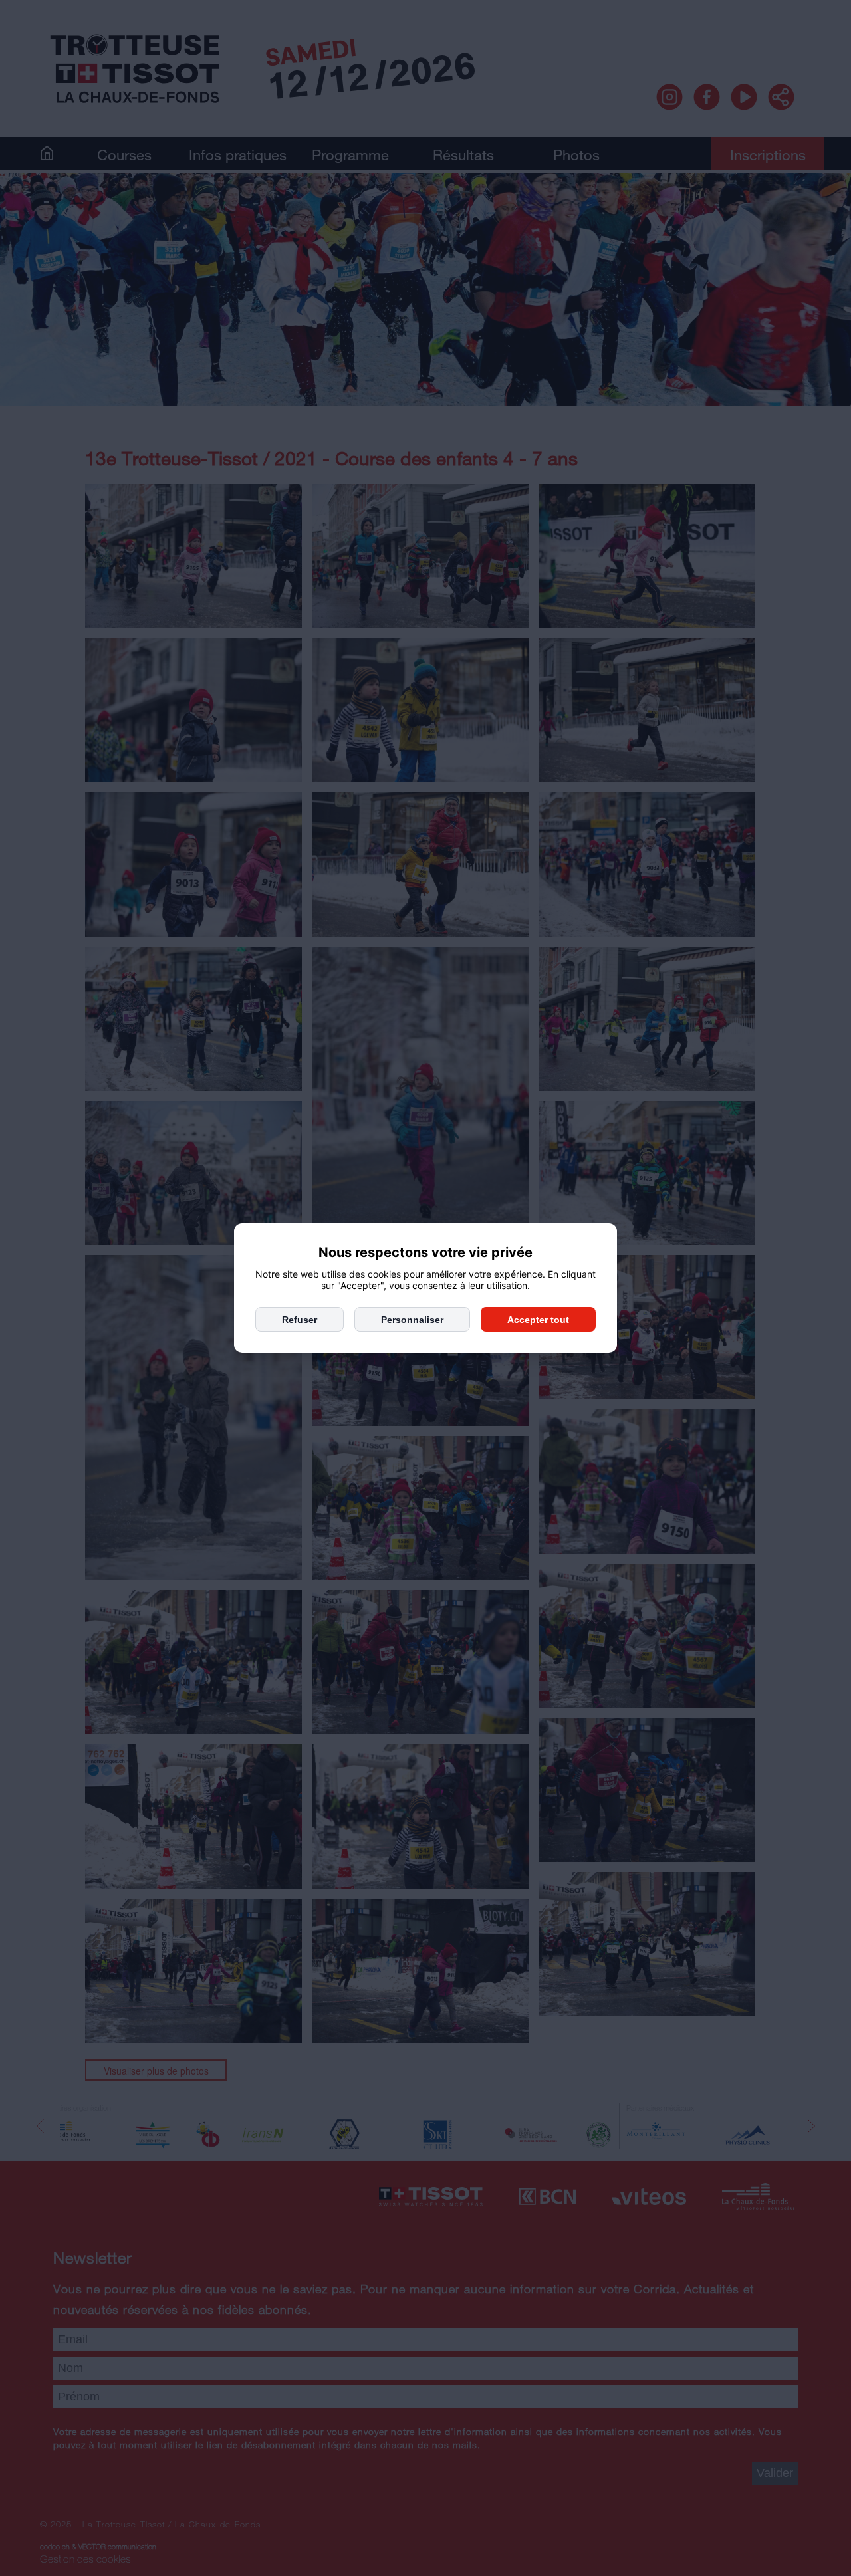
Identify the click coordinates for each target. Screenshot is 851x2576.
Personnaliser (412, 1320)
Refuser (300, 1320)
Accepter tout (538, 1320)
